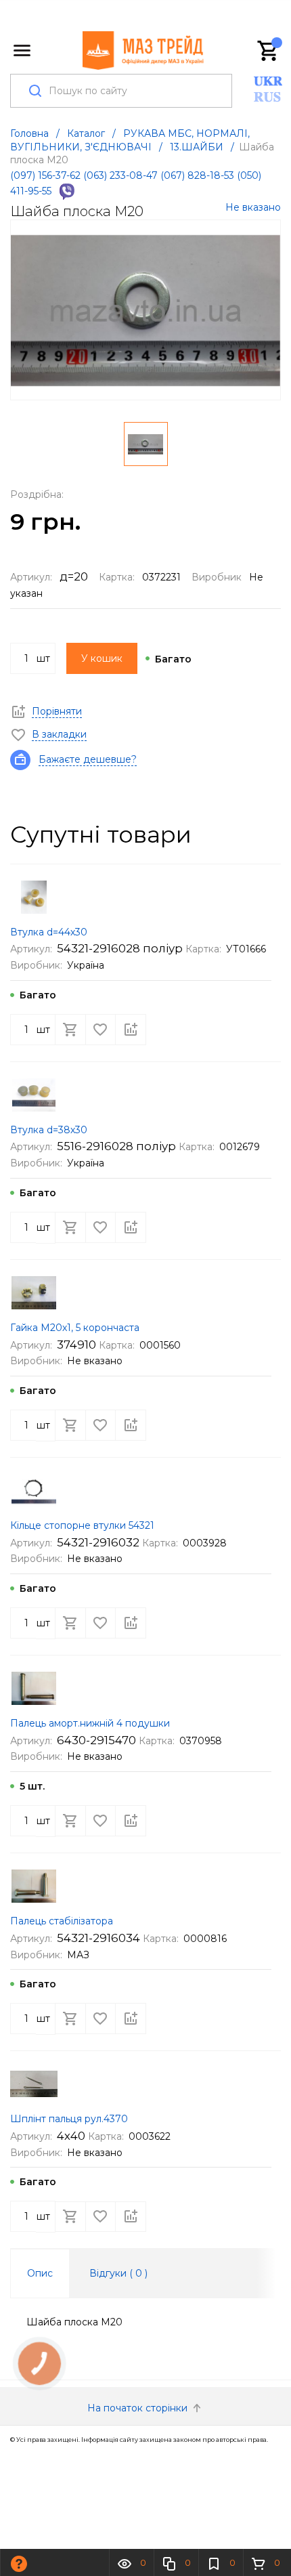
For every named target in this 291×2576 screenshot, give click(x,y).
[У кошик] (70, 1030)
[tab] (40, 2273)
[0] (269, 51)
